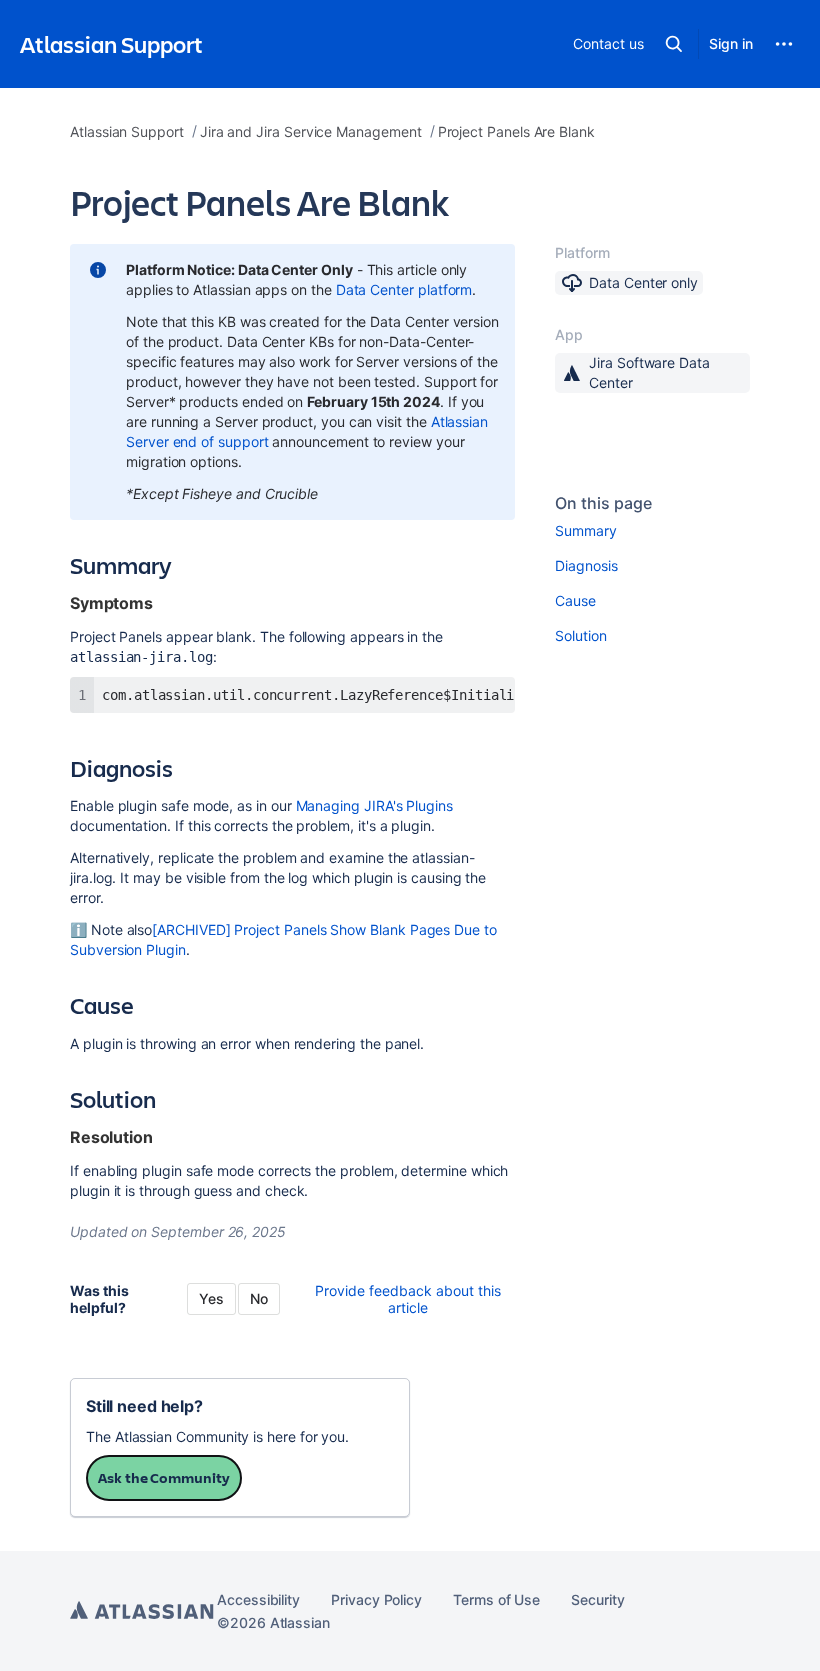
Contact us (608, 43)
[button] (674, 44)
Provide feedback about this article (408, 1299)
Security (597, 1599)
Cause (575, 600)
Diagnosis (586, 565)
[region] (292, 695)
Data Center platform (404, 289)
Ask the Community (164, 1477)
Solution (580, 635)
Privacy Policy (376, 1599)
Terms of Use (496, 1599)
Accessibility (258, 1599)
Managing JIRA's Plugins (374, 805)
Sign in (731, 43)
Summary (586, 530)
